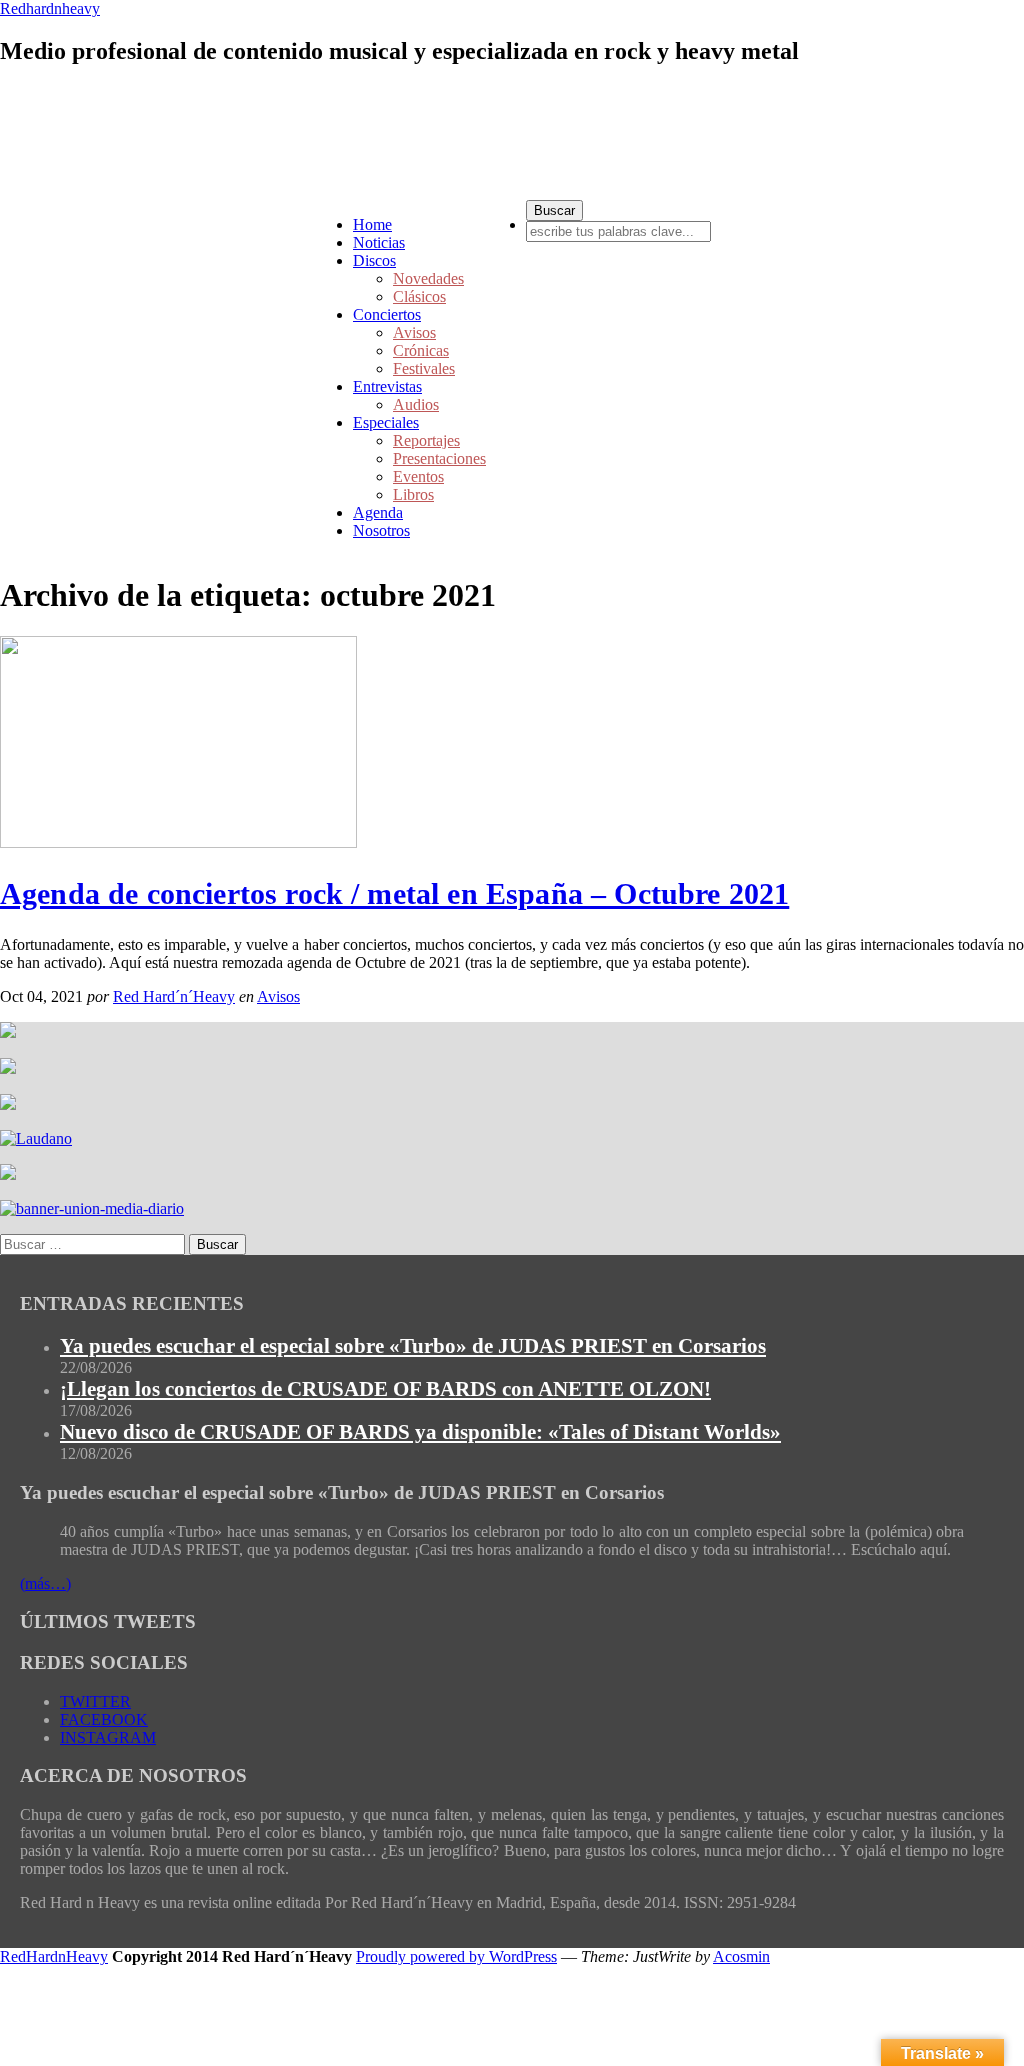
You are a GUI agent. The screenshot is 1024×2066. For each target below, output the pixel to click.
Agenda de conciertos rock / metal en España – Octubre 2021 (394, 893)
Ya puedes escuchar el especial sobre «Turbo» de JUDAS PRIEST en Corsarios (413, 1346)
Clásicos (419, 296)
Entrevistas (387, 386)
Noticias (379, 242)
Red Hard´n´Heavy (174, 996)
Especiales (386, 422)
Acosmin (741, 1956)
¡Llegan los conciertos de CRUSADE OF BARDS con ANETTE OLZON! (385, 1389)
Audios (416, 404)
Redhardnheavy (50, 8)
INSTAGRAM (108, 1737)
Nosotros (381, 530)
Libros (413, 494)
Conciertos (387, 314)
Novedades (428, 278)
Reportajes (426, 440)
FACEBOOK (104, 1719)
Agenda (378, 512)
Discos (374, 260)
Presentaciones (439, 458)
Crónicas (421, 350)
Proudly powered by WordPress (456, 1956)
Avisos (414, 332)
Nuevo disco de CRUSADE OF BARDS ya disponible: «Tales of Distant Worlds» (420, 1432)
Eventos (418, 476)
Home (372, 224)
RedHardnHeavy (54, 1956)
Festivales (424, 368)
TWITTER (95, 1701)
